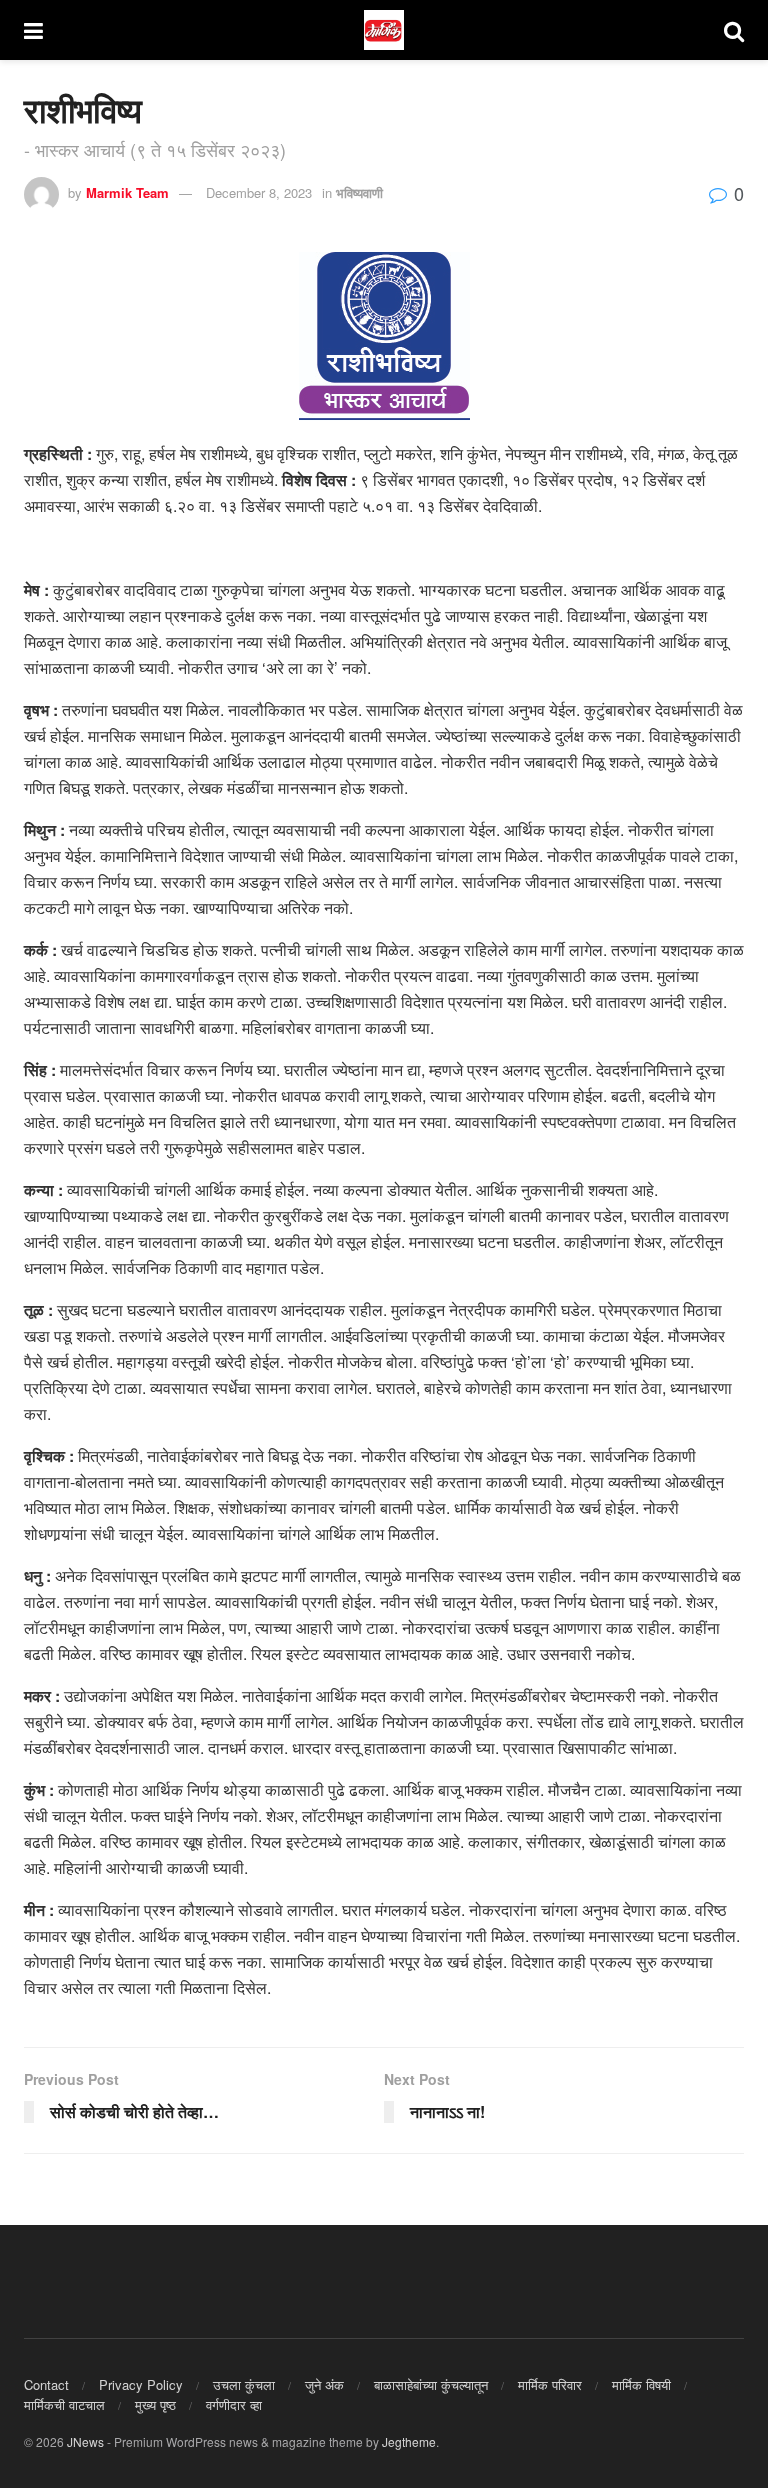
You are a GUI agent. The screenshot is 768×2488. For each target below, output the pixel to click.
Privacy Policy (141, 2384)
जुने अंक (324, 2384)
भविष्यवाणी (359, 192)
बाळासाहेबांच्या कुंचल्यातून (431, 2384)
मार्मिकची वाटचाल (64, 2404)
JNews (85, 2441)
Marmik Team (127, 192)
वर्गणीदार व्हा (234, 2404)
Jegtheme (409, 2441)
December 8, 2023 (259, 192)
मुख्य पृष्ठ (155, 2404)
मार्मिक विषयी (641, 2384)
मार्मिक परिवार (550, 2384)
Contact (46, 2384)
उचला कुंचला (244, 2384)
